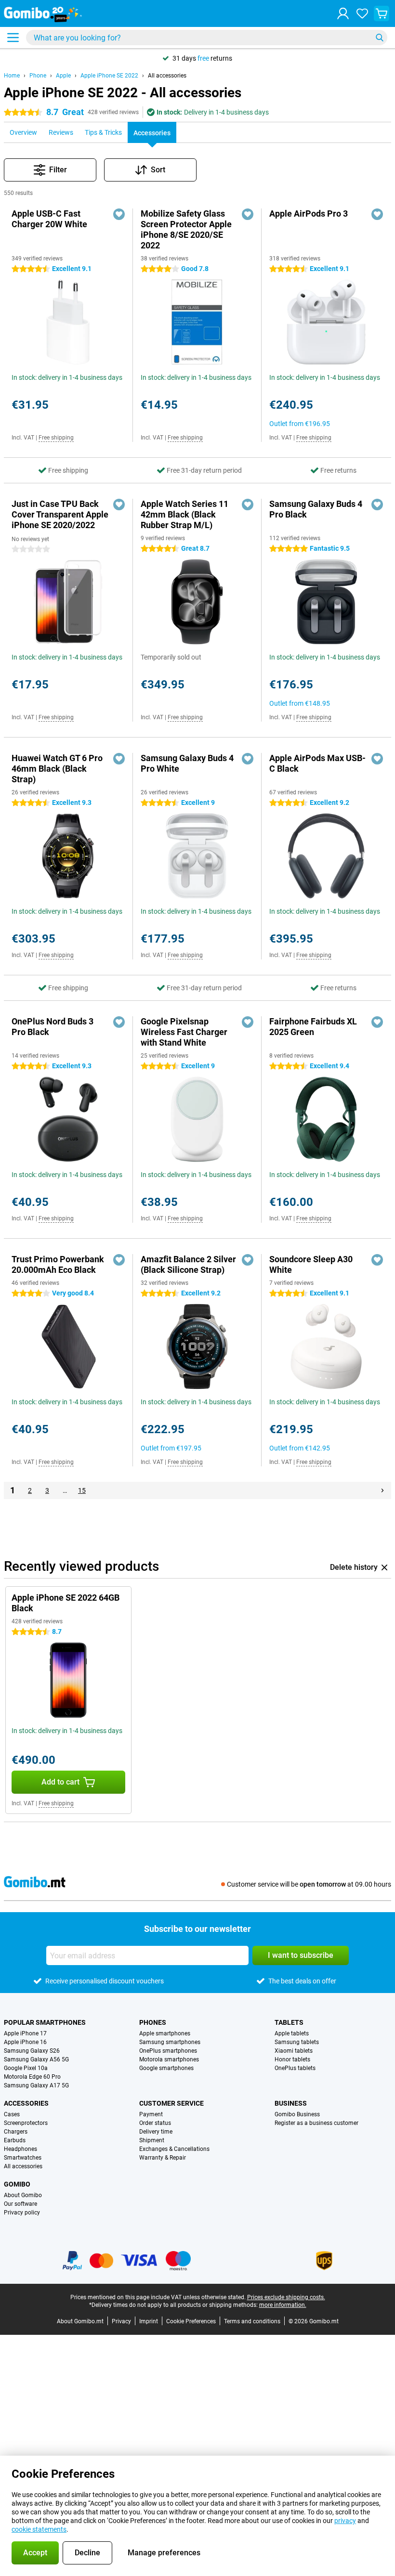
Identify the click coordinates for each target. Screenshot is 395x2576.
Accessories (26, 2103)
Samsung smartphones (170, 2042)
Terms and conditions (252, 2321)
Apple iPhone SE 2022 (109, 76)
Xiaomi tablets (294, 2051)
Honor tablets (292, 2059)
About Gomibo (23, 2195)
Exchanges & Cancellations (174, 2149)
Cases (12, 2114)
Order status (155, 2123)
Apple (63, 76)
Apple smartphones (165, 2033)
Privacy (121, 2321)
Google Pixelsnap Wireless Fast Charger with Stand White (184, 1032)
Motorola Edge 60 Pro (32, 2077)
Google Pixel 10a (26, 2068)
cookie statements (39, 2529)
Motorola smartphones (169, 2059)
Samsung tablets (297, 2042)
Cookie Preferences (191, 2321)
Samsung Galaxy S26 (32, 2051)
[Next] (382, 1490)
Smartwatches (23, 2158)
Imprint (149, 2321)
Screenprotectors (26, 2123)
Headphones (20, 2149)
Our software (20, 2204)
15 (82, 1490)
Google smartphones (166, 2068)
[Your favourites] (362, 13)
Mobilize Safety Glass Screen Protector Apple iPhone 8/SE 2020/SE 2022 (186, 229)
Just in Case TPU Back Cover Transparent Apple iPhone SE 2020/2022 (60, 514)
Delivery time (156, 2132)
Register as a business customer (316, 2123)
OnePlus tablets (295, 2068)
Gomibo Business (297, 2114)
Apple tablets (292, 2033)
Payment (151, 2114)
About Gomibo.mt (80, 2321)
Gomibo (17, 2184)
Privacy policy (22, 2213)
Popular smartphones (45, 2022)
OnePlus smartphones (168, 2051)
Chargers (16, 2132)
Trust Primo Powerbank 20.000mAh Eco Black (58, 1264)
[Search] (380, 38)
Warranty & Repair (163, 2158)
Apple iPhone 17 (25, 2033)
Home (12, 76)
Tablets (289, 2022)
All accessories (167, 76)
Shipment (152, 2140)
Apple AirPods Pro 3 (309, 214)
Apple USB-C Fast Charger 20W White (49, 219)
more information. (283, 2305)
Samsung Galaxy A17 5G (36, 2085)
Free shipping (56, 438)
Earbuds (15, 2140)
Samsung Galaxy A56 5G (36, 2059)
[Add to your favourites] (119, 214)
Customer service (171, 2103)
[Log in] (343, 13)
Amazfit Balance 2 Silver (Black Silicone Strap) (188, 1264)
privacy (345, 2521)
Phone (38, 76)
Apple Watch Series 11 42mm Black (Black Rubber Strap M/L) (184, 514)
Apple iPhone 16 (25, 2042)
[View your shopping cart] (382, 13)
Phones (153, 2022)
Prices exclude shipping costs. (286, 2297)
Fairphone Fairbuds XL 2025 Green (313, 1027)
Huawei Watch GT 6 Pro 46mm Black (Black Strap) (57, 769)
